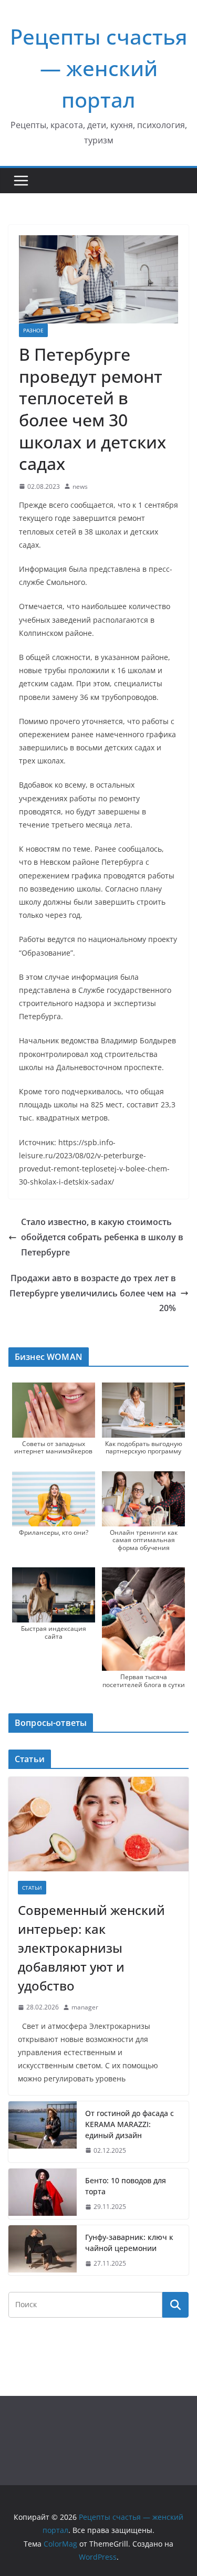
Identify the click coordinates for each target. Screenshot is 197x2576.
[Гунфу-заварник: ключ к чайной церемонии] (43, 2250)
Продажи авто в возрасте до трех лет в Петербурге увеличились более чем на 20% (93, 1293)
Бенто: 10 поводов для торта (126, 2186)
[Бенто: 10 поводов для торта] (43, 2194)
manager (85, 2007)
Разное (33, 330)
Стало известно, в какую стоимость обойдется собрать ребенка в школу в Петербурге (102, 1237)
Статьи (32, 1888)
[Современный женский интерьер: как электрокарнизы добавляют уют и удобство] (98, 1824)
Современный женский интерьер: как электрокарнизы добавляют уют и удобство (91, 1948)
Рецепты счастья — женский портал (99, 68)
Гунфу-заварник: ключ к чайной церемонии (129, 2243)
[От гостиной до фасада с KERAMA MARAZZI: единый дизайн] (43, 2132)
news (80, 486)
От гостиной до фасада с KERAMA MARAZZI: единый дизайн (129, 2124)
